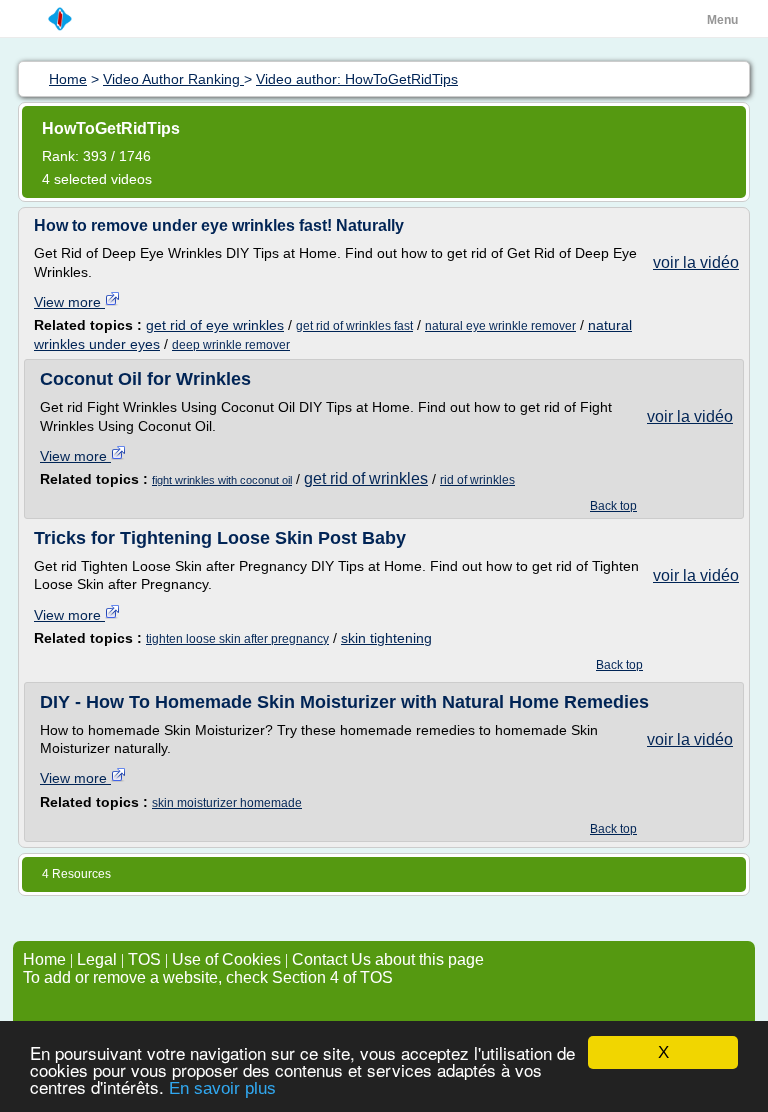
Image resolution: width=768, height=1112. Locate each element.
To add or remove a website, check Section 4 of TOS (208, 977)
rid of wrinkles (477, 480)
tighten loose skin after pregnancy (237, 639)
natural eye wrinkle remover (500, 326)
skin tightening (386, 638)
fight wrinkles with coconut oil (222, 480)
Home (44, 959)
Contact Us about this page (388, 959)
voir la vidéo (696, 262)
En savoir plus (222, 1088)
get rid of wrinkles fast (354, 326)
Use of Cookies (226, 959)
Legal (97, 959)
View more (69, 302)
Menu (722, 20)
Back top (613, 506)
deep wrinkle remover (231, 345)
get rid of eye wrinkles (215, 325)
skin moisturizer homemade (227, 803)
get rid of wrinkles (366, 478)
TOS (144, 959)
